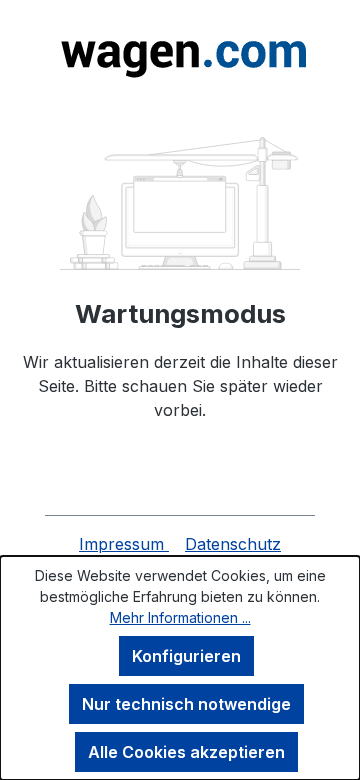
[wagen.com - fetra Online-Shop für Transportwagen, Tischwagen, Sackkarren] (180, 52)
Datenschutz (233, 544)
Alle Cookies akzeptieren (186, 752)
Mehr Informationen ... (180, 617)
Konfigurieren (186, 656)
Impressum (124, 544)
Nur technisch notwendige (186, 704)
